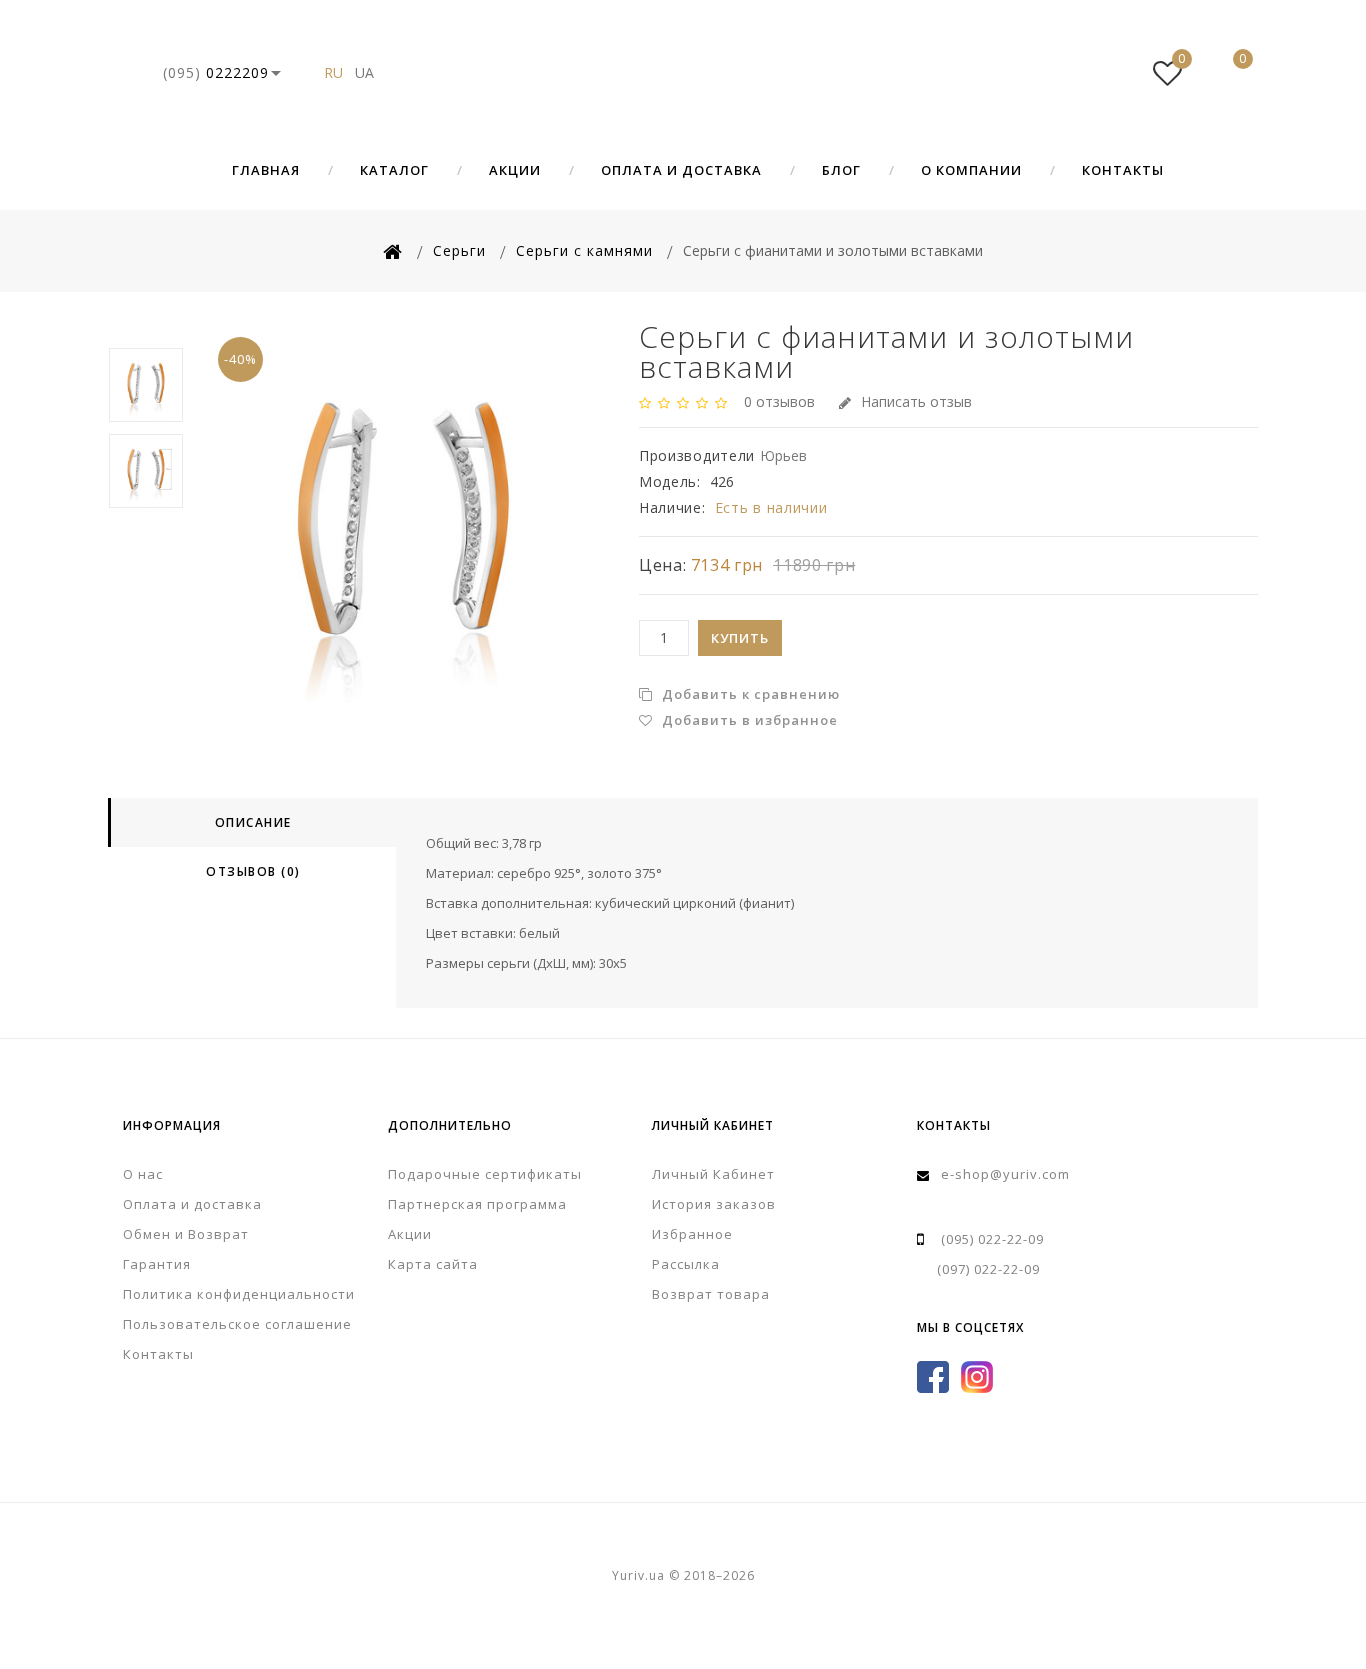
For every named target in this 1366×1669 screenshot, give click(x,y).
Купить (740, 638)
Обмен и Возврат (186, 1234)
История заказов (714, 1204)
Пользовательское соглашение (237, 1324)
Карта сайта (433, 1264)
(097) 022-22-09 (988, 1269)
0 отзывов (779, 401)
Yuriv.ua (683, 73)
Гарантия (157, 1264)
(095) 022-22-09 (992, 1239)
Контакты (1123, 170)
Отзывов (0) (253, 871)
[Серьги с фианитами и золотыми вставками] (403, 527)
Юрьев (783, 455)
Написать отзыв (916, 401)
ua (364, 72)
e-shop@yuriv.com (1005, 1174)
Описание (253, 822)
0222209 (216, 72)
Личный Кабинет (713, 1174)
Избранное (692, 1234)
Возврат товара (711, 1294)
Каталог (394, 170)
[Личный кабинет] (1107, 73)
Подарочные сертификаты (485, 1174)
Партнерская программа (477, 1204)
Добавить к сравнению (749, 694)
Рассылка (686, 1264)
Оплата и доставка (681, 170)
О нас (143, 1174)
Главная (266, 170)
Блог (841, 170)
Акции (515, 170)
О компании (971, 170)
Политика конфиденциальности (239, 1294)
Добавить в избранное (748, 720)
